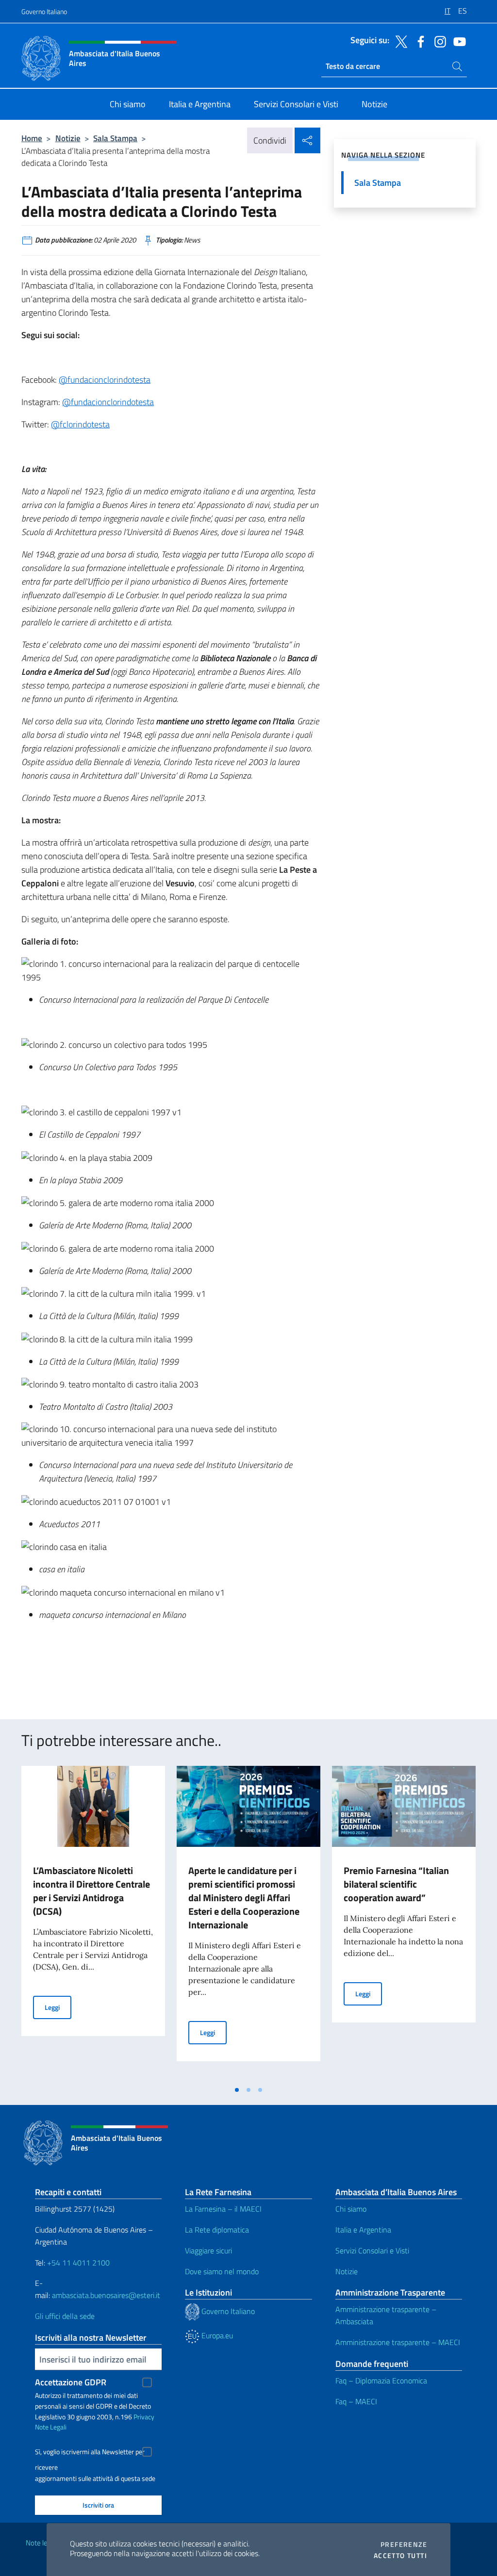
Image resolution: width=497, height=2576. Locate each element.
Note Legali (51, 2427)
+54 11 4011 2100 (77, 2263)
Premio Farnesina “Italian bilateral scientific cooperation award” (396, 1884)
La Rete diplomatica (217, 2230)
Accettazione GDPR (71, 2382)
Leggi (58, 2007)
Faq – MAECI (356, 2401)
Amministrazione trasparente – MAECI (398, 2342)
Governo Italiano (44, 11)
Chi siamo (351, 2209)
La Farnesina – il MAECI (223, 2209)
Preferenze (404, 2544)
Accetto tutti (400, 2556)
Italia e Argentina (363, 2230)
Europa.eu (216, 2335)
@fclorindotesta (80, 424)
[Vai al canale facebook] (418, 41)
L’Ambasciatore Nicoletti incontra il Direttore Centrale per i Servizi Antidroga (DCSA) (91, 1891)
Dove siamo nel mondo (222, 2271)
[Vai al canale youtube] (457, 41)
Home (32, 138)
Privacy (144, 2417)
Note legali (42, 2543)
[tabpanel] (93, 1923)
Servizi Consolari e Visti (372, 2250)
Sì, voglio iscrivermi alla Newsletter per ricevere (90, 2453)
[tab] (237, 2090)
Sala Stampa (115, 138)
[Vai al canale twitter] (399, 41)
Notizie (68, 138)
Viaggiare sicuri (208, 2250)
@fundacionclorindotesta (105, 380)
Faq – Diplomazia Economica (381, 2380)
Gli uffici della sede (65, 2316)
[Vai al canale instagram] (438, 41)
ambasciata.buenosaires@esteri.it (106, 2295)
